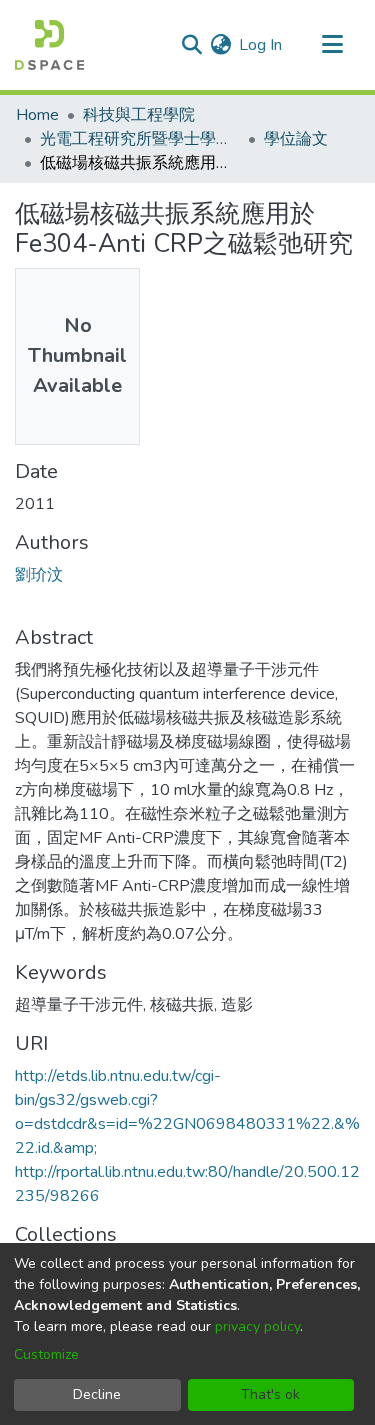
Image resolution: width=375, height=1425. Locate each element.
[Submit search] (191, 45)
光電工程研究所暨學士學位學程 (140, 139)
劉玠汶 (39, 575)
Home (37, 115)
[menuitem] (220, 45)
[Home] (49, 45)
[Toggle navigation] (332, 45)
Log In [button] (261, 45)
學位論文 (296, 139)
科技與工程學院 (139, 115)
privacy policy (257, 1326)
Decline (97, 1394)
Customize (46, 1354)
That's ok (270, 1394)
